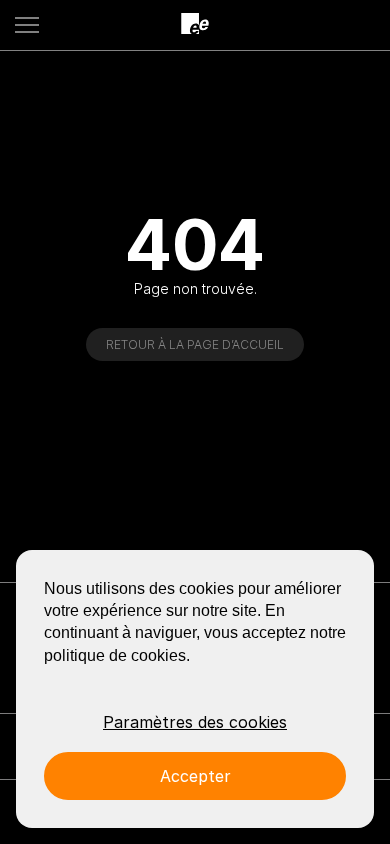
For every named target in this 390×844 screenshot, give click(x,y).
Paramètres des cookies (195, 722)
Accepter (195, 776)
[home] (195, 24)
